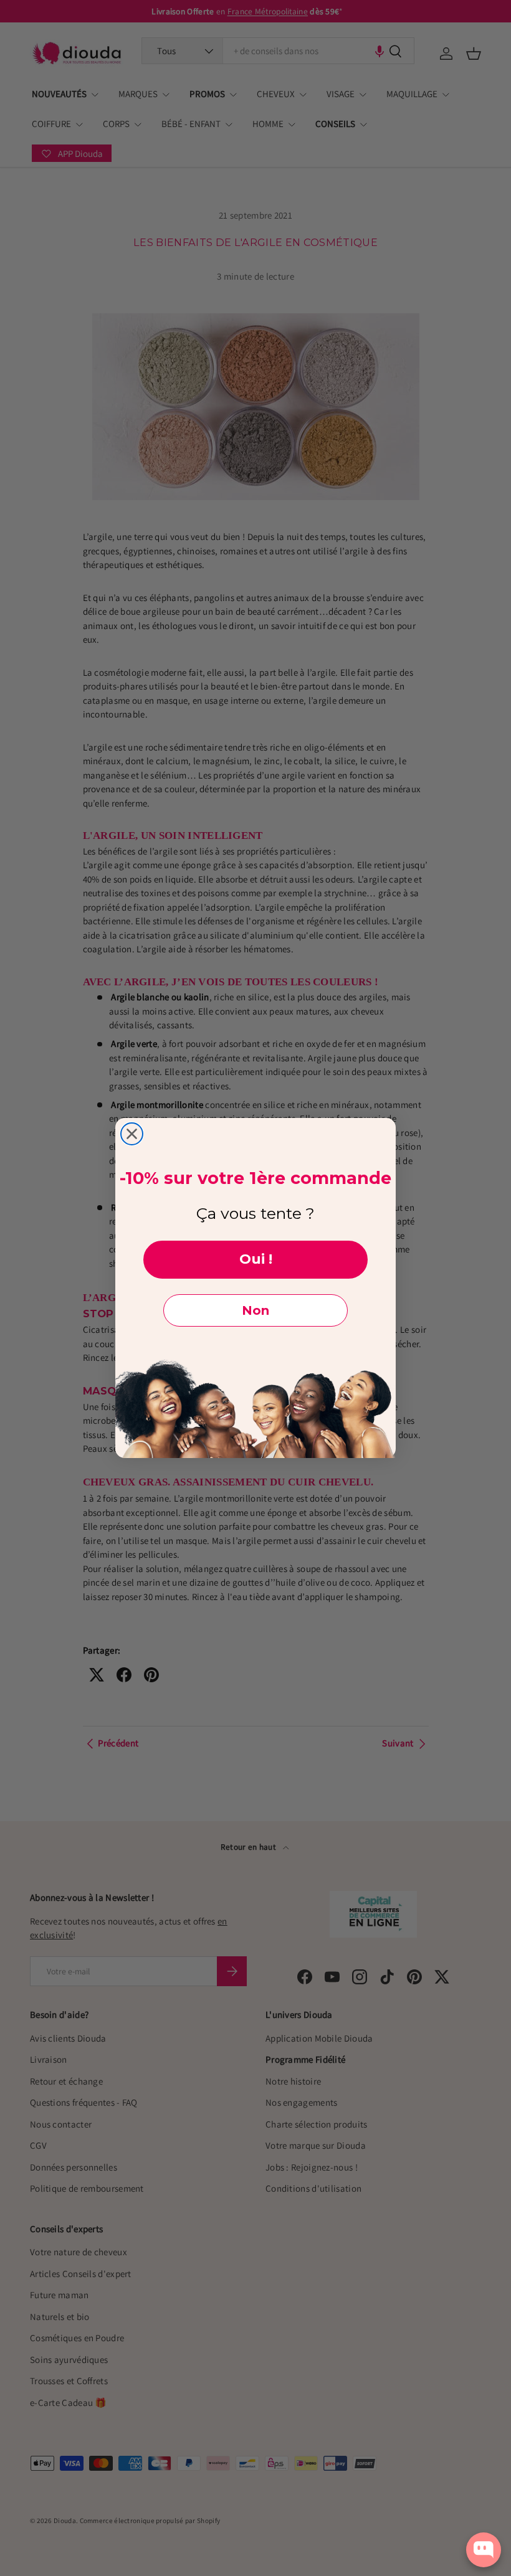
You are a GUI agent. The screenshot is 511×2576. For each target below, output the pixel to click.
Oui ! (256, 1259)
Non (255, 1310)
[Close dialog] (132, 1134)
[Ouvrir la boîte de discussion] (484, 2550)
